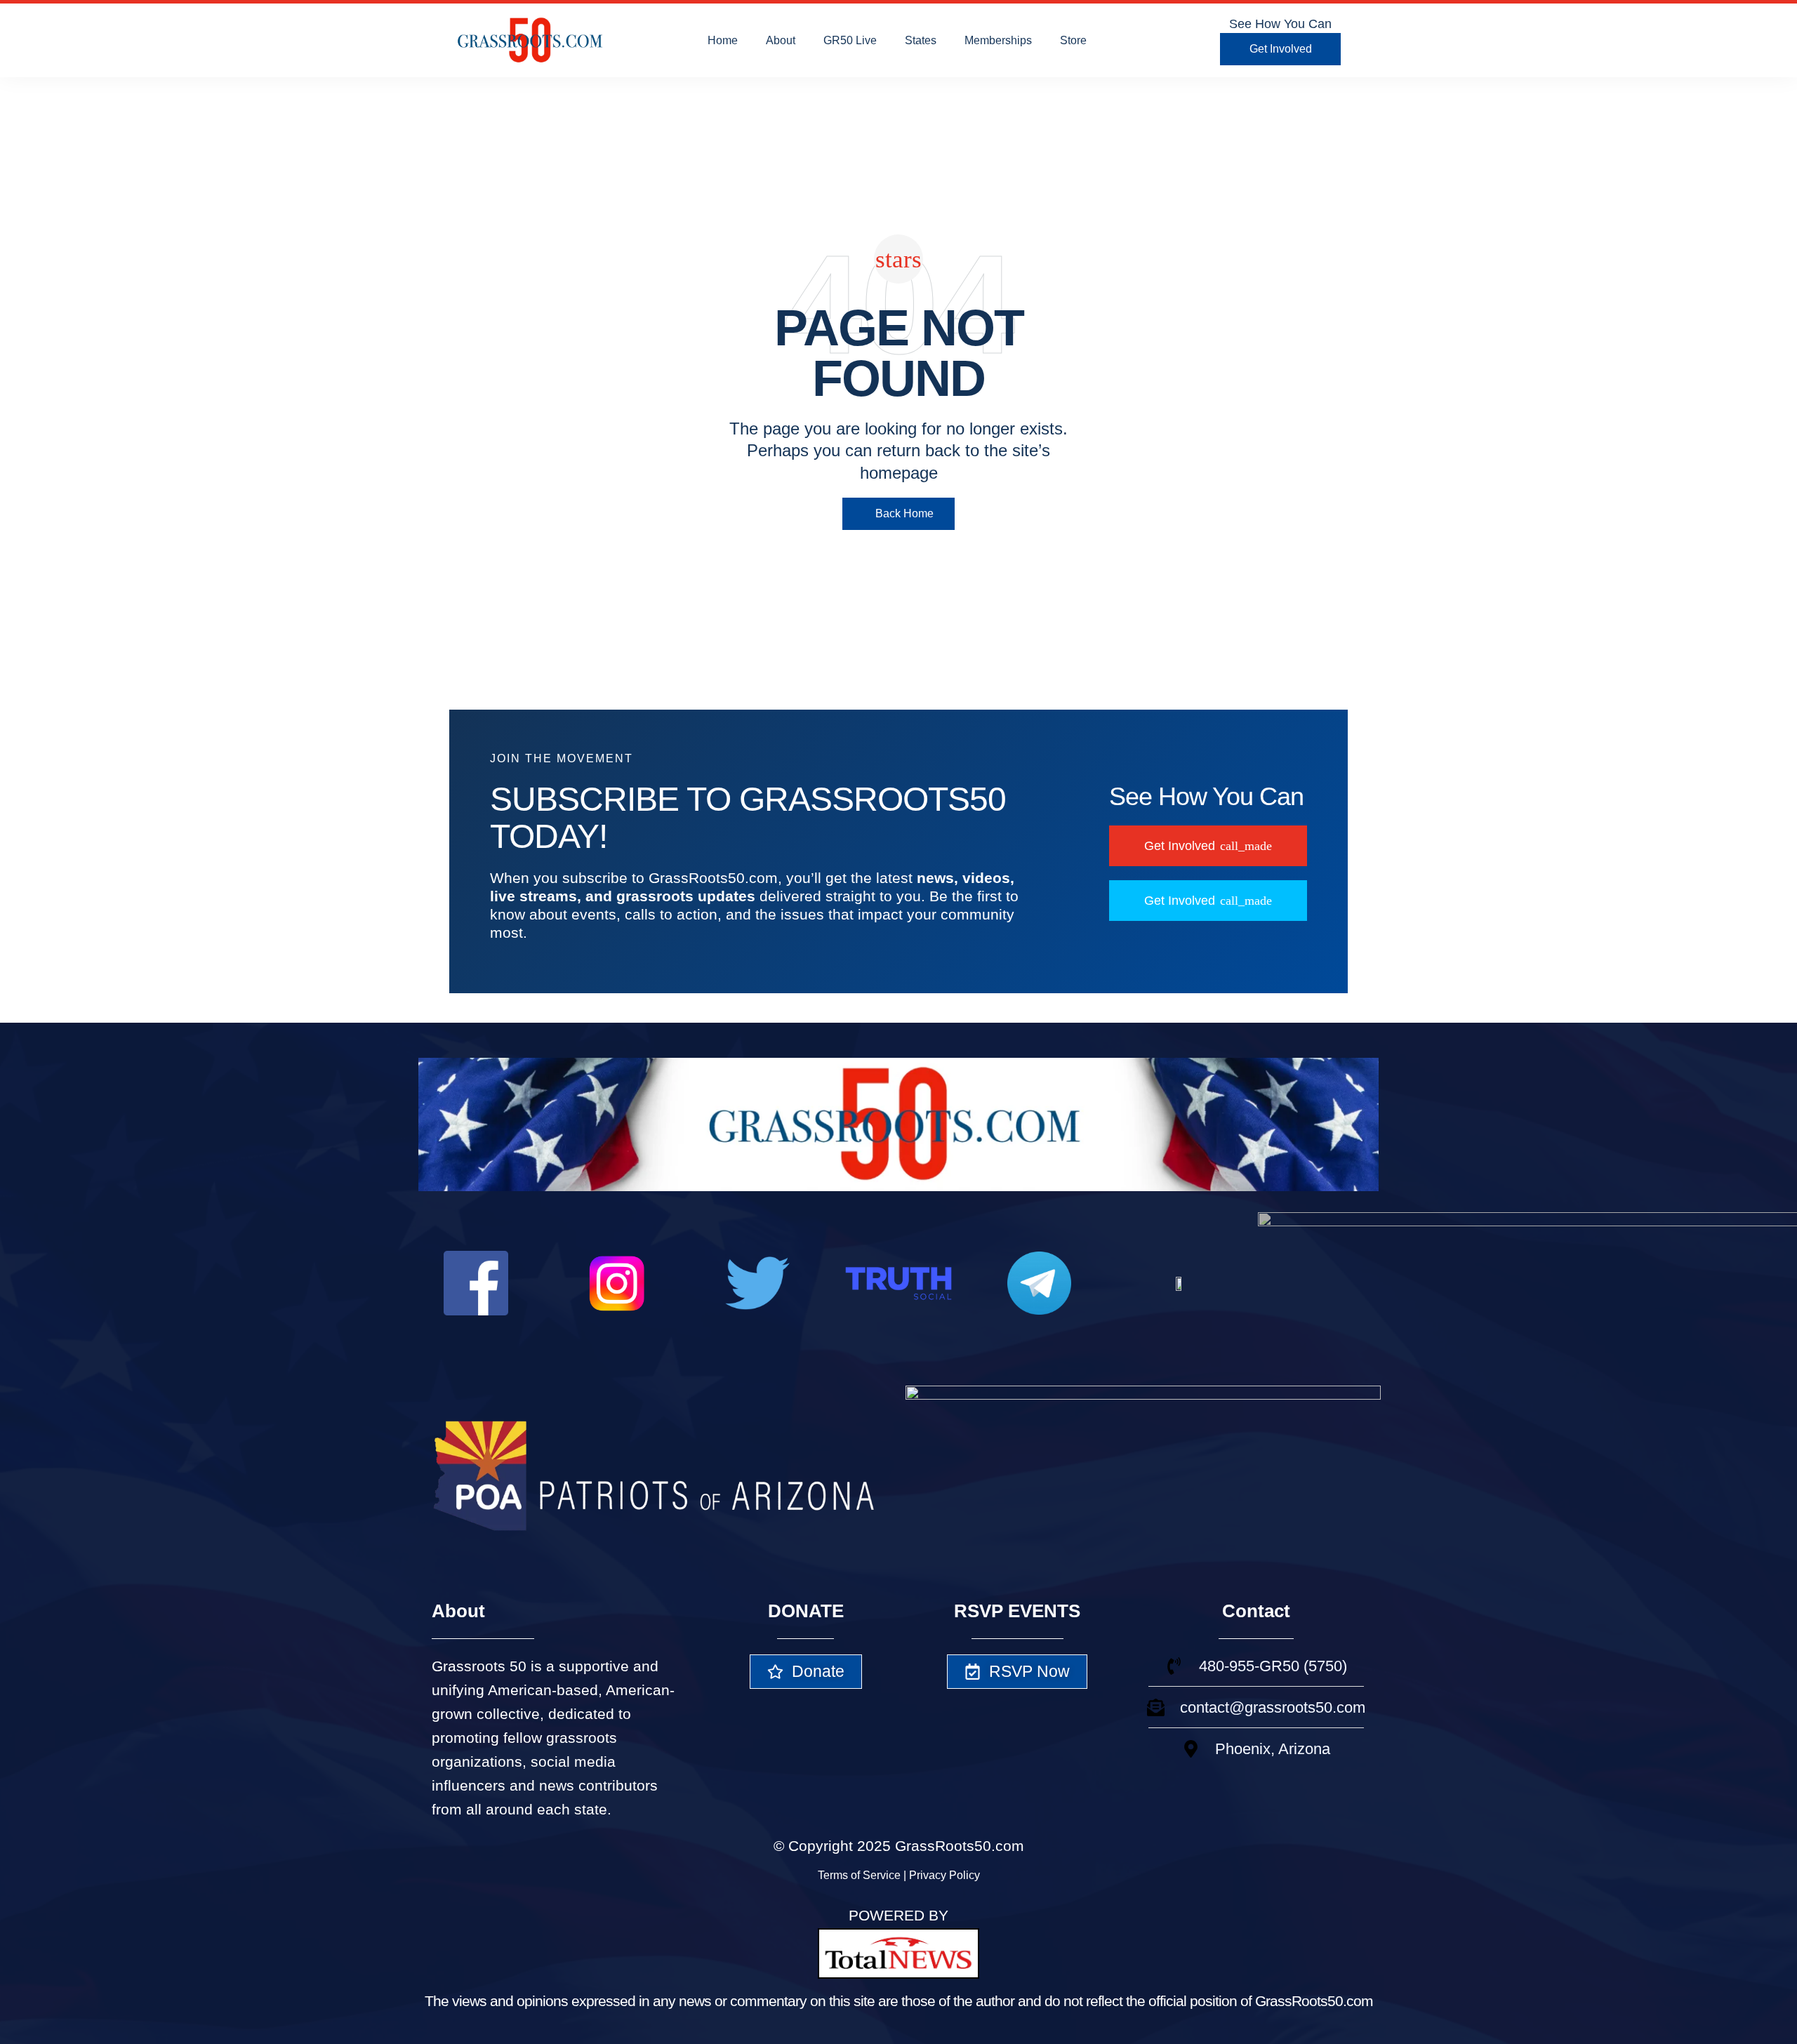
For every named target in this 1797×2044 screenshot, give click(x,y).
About (781, 40)
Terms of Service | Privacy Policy (899, 1875)
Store (1073, 40)
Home (723, 40)
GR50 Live (850, 40)
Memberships (998, 40)
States (921, 40)
